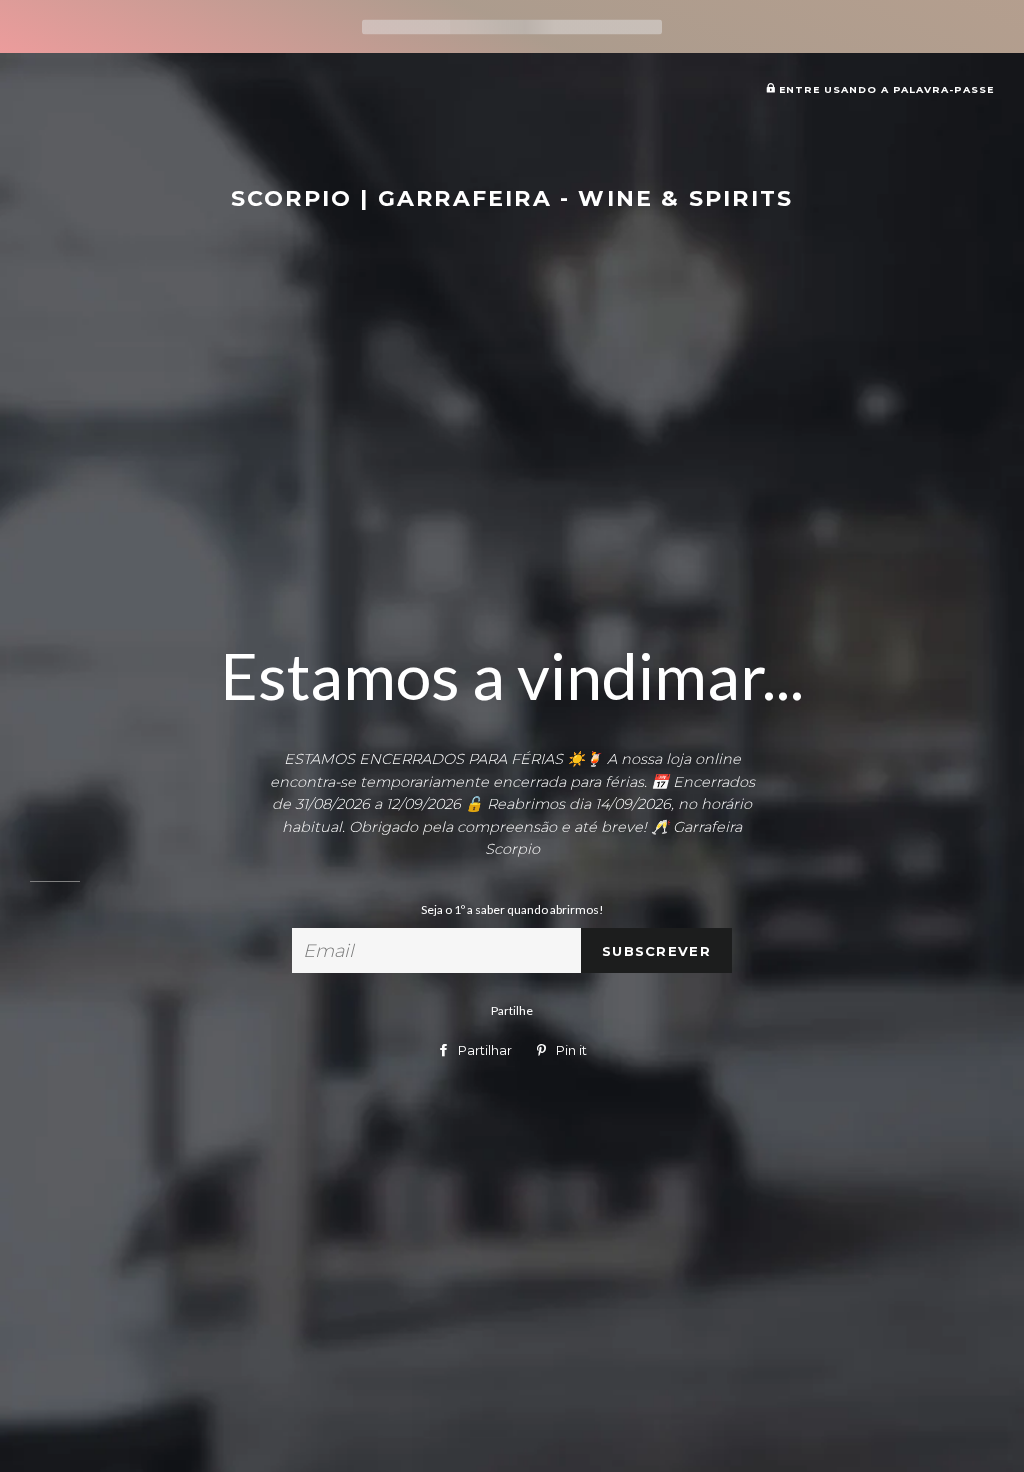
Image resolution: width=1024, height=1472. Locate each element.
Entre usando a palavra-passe (884, 89)
